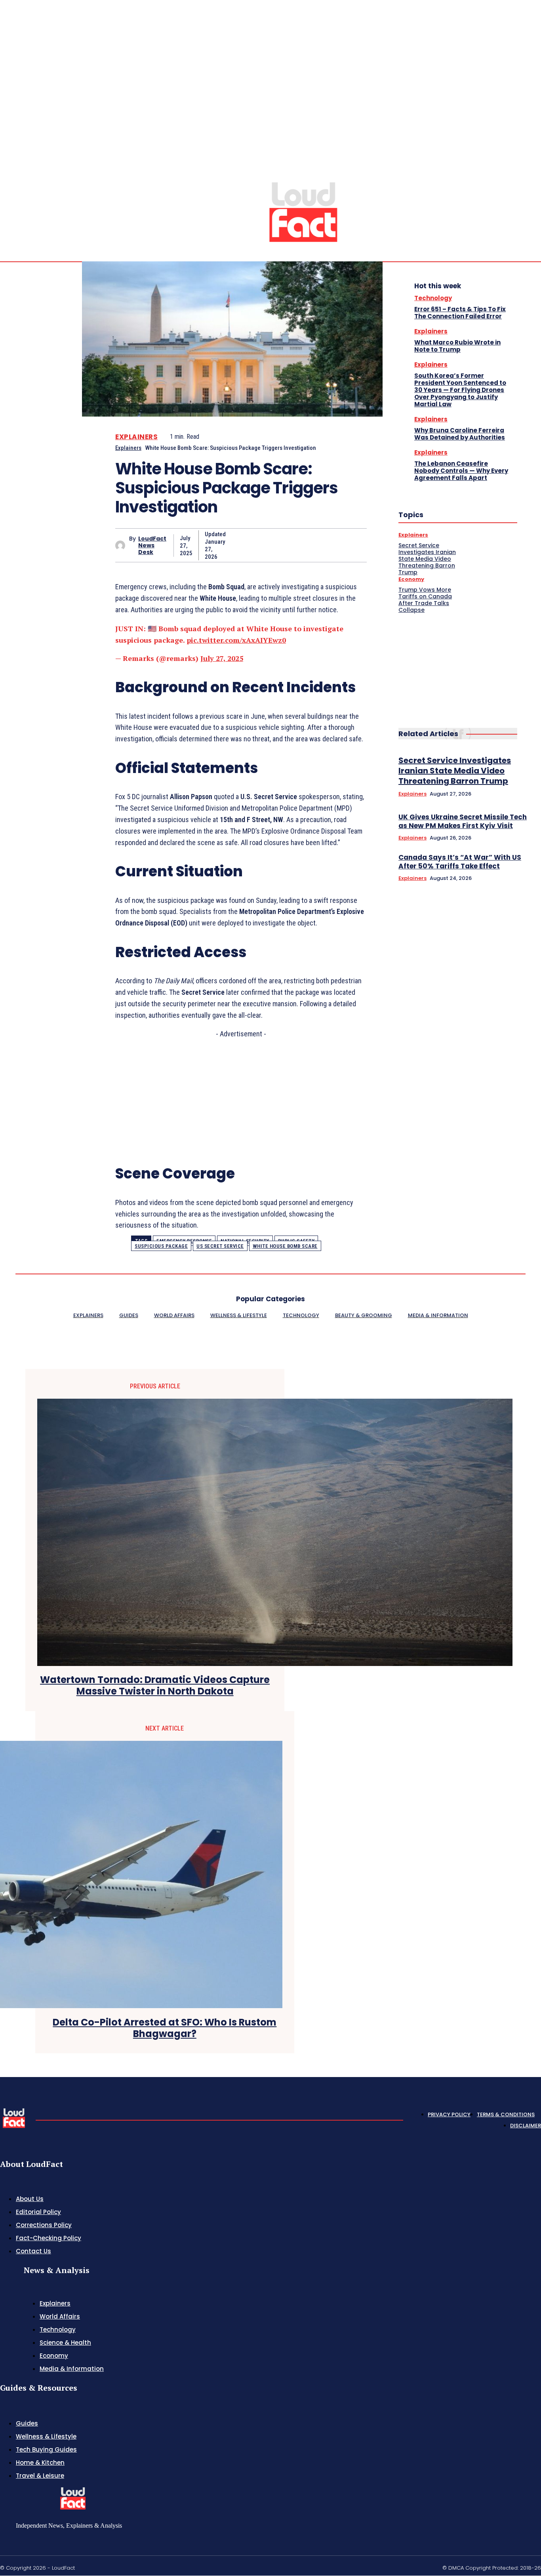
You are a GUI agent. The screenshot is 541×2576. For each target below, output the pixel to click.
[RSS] (519, 175)
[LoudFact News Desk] (122, 545)
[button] (481, 175)
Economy (411, 579)
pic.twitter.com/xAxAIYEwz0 (236, 640)
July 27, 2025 (222, 658)
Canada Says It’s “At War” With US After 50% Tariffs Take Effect (460, 862)
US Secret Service (220, 1246)
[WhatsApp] (324, 545)
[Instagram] (509, 175)
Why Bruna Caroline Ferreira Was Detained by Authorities (460, 434)
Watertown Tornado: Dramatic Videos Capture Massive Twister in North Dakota (155, 1686)
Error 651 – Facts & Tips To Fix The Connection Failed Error (460, 313)
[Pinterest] (296, 545)
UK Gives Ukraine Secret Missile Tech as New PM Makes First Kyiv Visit (463, 821)
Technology (433, 298)
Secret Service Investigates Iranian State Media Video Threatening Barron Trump (427, 559)
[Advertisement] (241, 1095)
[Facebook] (239, 545)
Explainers (136, 437)
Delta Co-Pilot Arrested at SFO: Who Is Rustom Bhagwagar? (165, 2028)
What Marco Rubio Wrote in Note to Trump (457, 346)
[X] (528, 175)
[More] (353, 545)
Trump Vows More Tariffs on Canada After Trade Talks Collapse (425, 600)
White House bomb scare (285, 1246)
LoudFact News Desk (152, 545)
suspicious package (161, 1246)
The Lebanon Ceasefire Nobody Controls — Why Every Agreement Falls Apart (461, 471)
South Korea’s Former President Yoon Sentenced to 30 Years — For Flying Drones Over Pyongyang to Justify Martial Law (460, 390)
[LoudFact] (303, 211)
